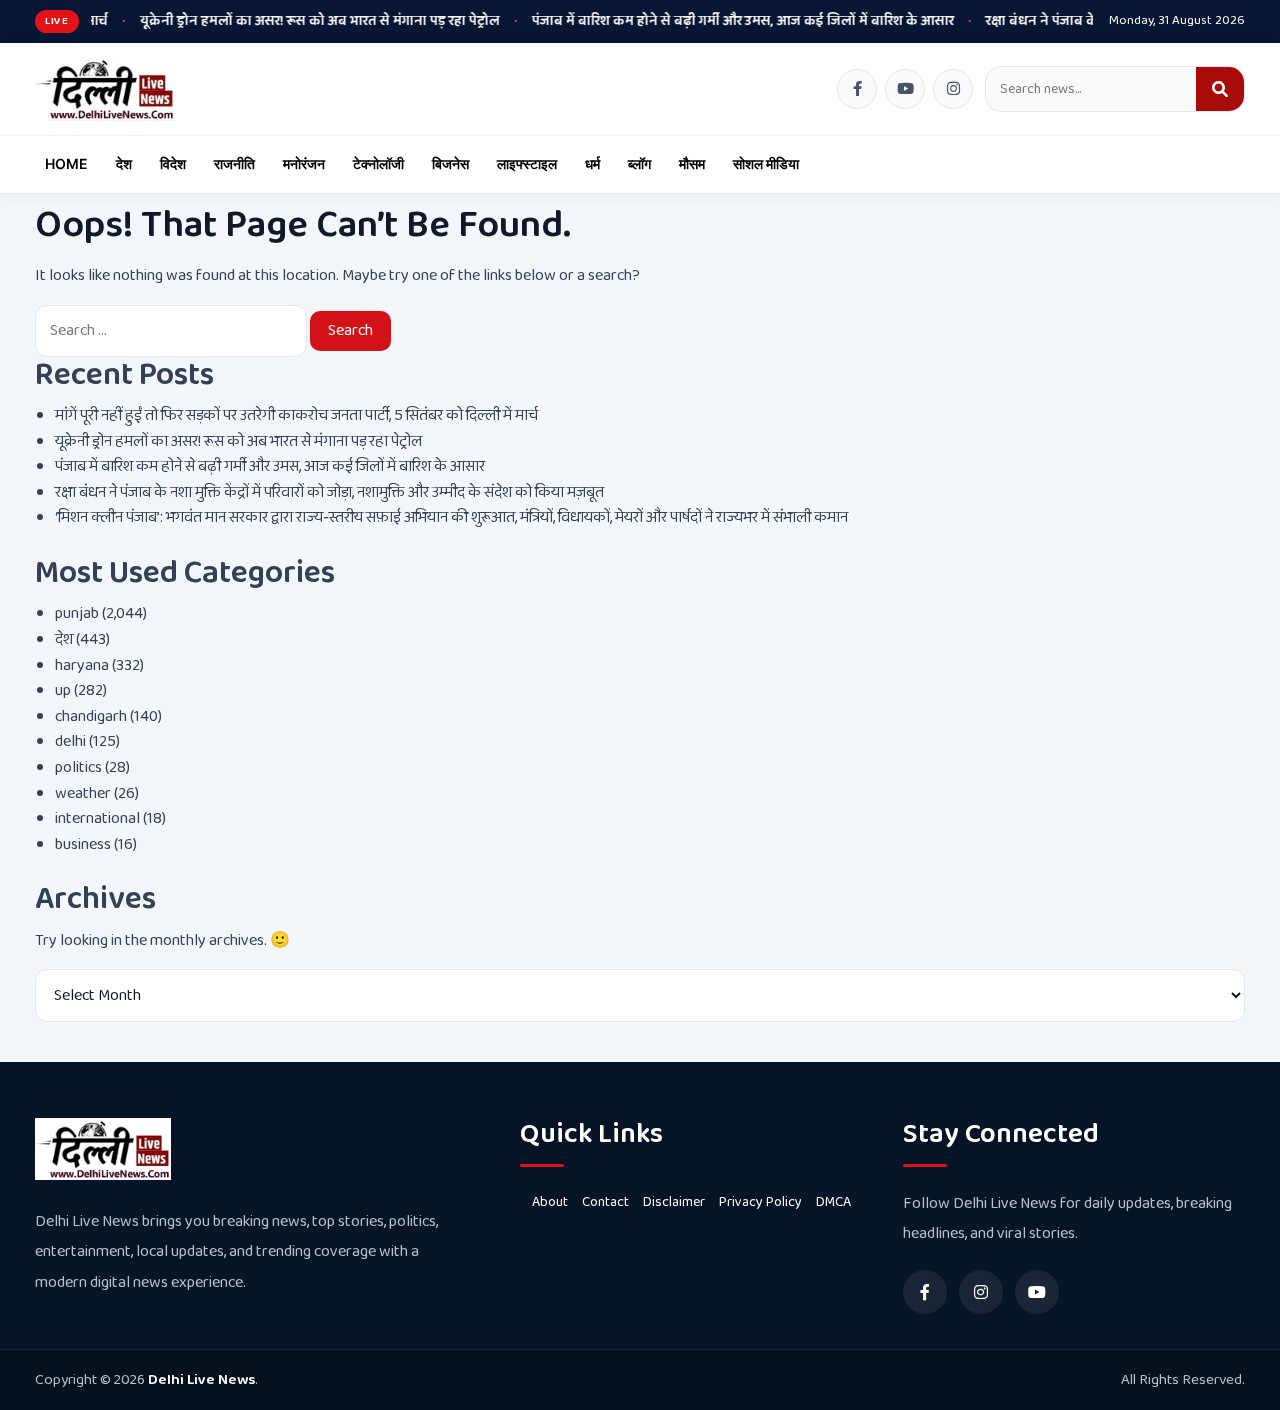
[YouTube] (905, 89)
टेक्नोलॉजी (378, 163)
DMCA (833, 1202)
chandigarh (91, 716)
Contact (605, 1202)
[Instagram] (953, 89)
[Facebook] (857, 89)
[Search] (1220, 89)
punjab (77, 613)
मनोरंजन (304, 163)
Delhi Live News (201, 1380)
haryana (82, 665)
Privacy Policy (760, 1202)
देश (124, 163)
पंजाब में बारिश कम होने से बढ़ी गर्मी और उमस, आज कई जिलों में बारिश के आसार (700, 21)
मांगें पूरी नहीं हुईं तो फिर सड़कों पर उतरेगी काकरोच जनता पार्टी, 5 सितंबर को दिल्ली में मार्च (296, 415)
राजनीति (234, 163)
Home (66, 163)
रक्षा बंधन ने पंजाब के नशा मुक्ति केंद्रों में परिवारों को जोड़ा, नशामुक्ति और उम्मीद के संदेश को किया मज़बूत (329, 492)
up (63, 690)
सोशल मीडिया (766, 163)
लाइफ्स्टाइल (527, 163)
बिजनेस (450, 163)
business (83, 844)
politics (78, 767)
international (97, 818)
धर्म (592, 163)
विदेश (173, 163)
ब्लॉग (639, 163)
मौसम (692, 163)
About (550, 1202)
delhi (70, 741)
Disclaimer (674, 1202)
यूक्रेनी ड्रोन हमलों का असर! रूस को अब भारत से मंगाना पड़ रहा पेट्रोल (277, 21)
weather (83, 793)
